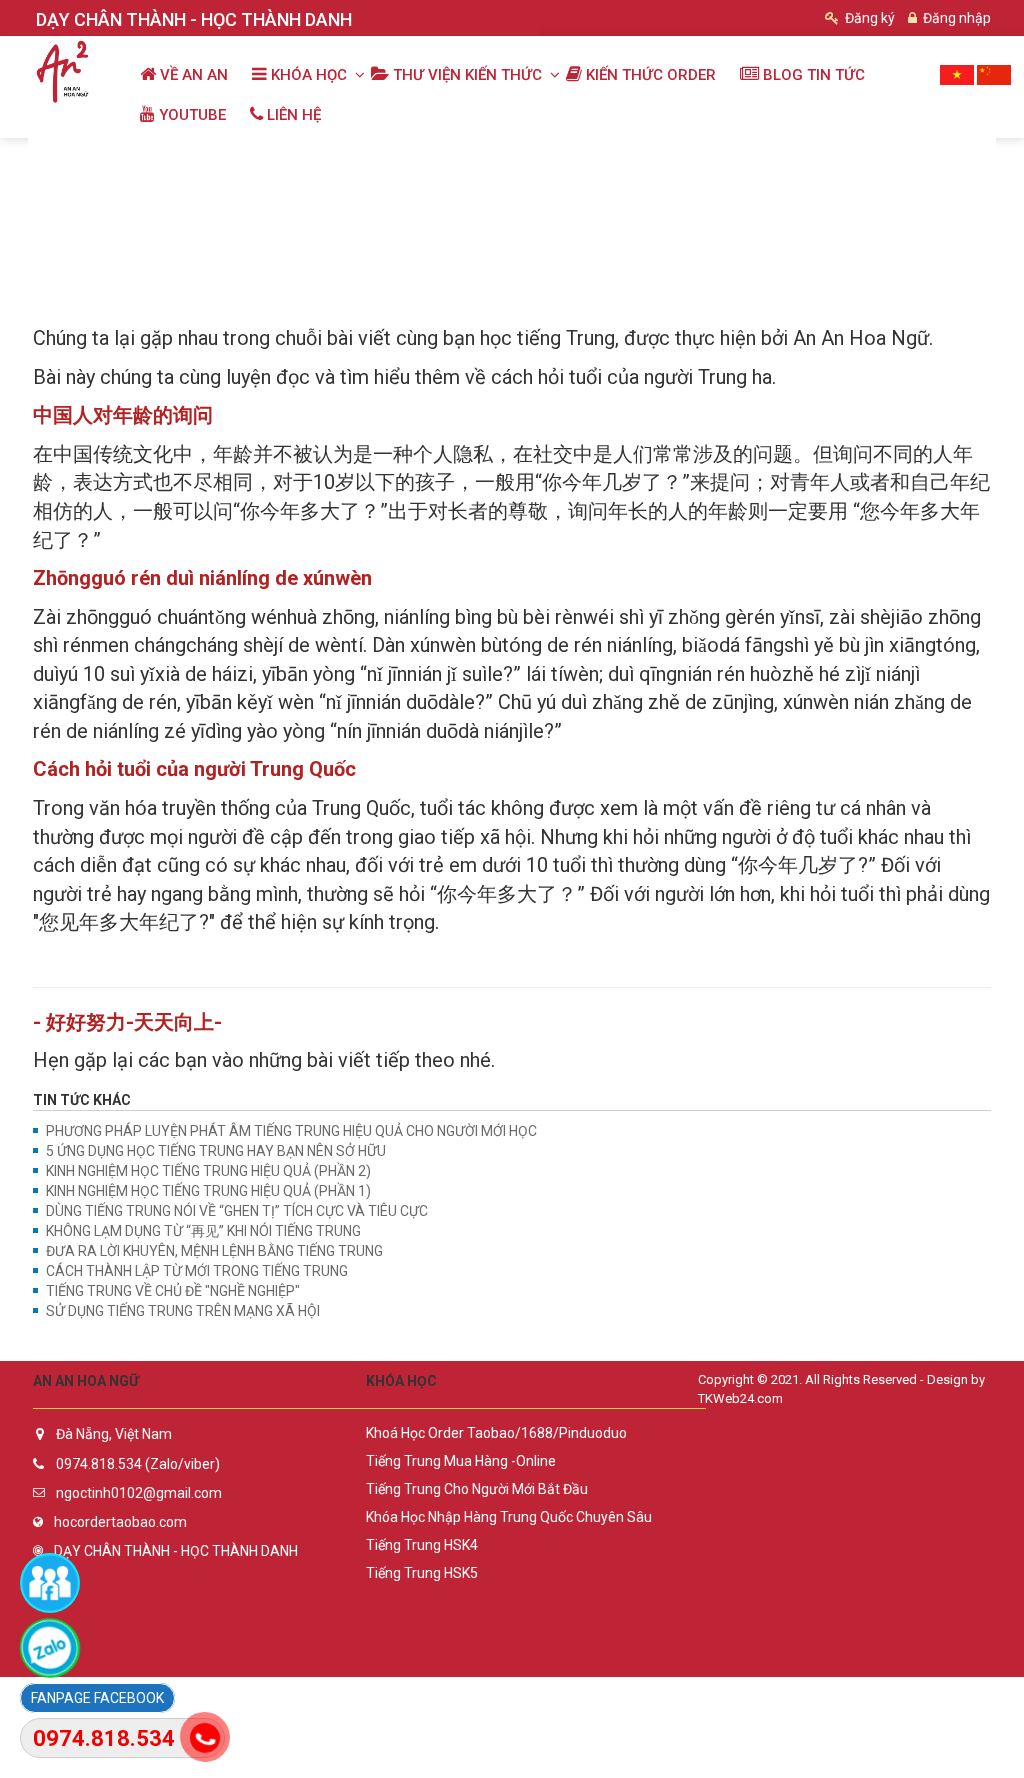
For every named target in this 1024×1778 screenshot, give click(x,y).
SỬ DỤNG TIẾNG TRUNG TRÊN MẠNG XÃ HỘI (183, 1311)
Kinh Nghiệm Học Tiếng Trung (413, 159)
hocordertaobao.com (120, 1522)
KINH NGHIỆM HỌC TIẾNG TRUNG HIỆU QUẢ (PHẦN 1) (208, 1191)
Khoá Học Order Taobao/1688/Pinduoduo (496, 1433)
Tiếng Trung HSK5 (422, 1573)
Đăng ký (868, 18)
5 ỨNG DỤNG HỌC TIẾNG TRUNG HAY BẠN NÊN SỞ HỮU (216, 1151)
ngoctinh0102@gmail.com (139, 1493)
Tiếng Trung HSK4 (422, 1545)
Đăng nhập (955, 18)
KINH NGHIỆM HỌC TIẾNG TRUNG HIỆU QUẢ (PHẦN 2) (208, 1171)
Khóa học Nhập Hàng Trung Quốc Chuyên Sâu (509, 1517)
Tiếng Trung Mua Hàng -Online (461, 1461)
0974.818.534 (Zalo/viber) (138, 1464)
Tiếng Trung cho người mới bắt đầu (477, 1489)
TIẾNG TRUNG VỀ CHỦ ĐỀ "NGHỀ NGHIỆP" (173, 1291)
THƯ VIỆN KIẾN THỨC (213, 159)
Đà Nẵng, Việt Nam (114, 1434)
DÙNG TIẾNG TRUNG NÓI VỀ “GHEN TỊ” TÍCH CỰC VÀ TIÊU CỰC (237, 1211)
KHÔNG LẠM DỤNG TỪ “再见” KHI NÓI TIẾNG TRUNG (203, 1231)
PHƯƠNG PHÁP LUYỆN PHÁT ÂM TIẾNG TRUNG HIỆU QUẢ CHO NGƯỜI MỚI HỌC (291, 1131)
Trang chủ (75, 159)
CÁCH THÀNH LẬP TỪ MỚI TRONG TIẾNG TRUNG (197, 1271)
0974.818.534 (104, 1738)
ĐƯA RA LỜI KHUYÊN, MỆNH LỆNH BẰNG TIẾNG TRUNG (214, 1251)
